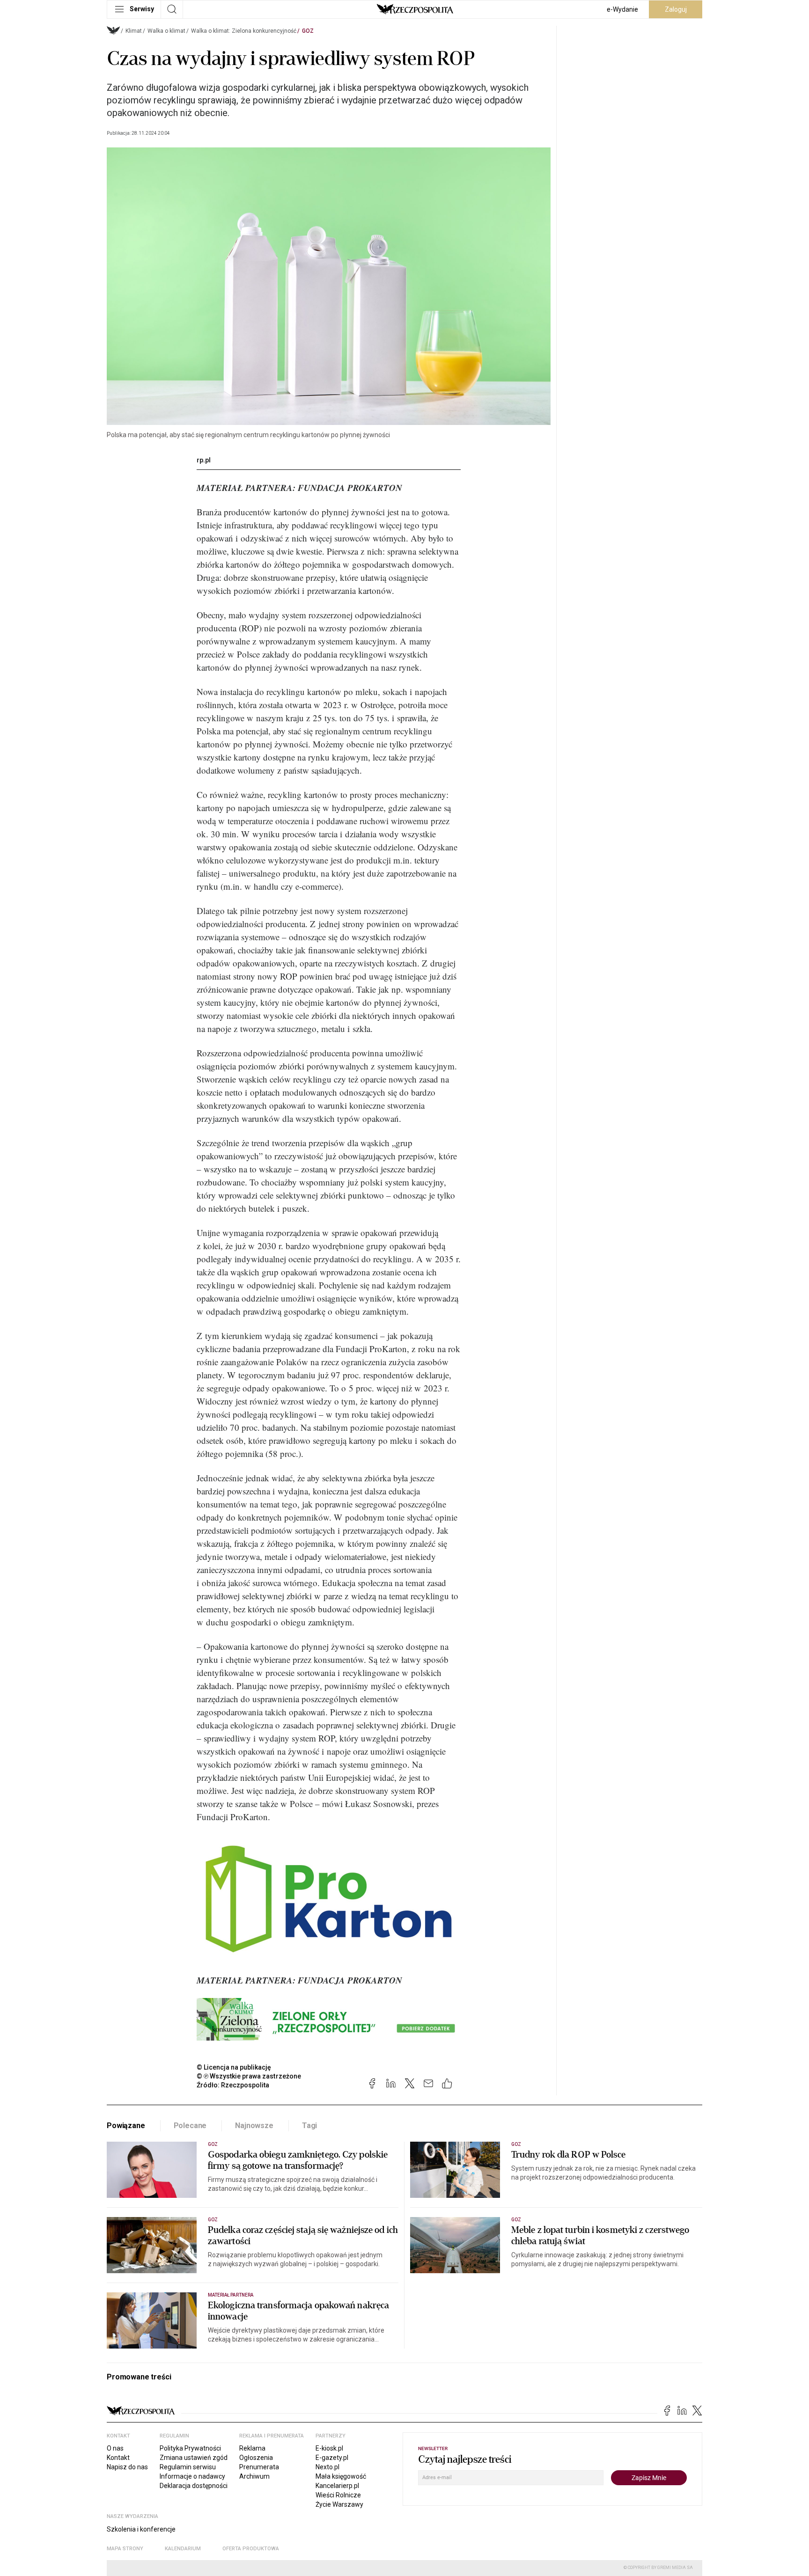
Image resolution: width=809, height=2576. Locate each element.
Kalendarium (183, 2549)
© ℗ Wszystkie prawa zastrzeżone (249, 2076)
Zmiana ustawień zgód (194, 2458)
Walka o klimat (166, 31)
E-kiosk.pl (329, 2448)
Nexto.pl (327, 2467)
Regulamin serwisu (188, 2467)
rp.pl (204, 460)
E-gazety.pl (332, 2458)
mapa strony (125, 2549)
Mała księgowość (341, 2476)
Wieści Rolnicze (338, 2495)
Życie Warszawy (339, 2504)
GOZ (308, 31)
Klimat (134, 31)
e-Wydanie (622, 9)
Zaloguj (676, 9)
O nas (115, 2448)
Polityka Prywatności (190, 2448)
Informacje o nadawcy (192, 2476)
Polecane (190, 2126)
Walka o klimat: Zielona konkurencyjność (244, 31)
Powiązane (126, 2126)
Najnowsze (254, 2126)
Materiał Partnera (231, 2295)
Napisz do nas (127, 2467)
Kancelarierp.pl (337, 2486)
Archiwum (254, 2476)
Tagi (309, 2126)
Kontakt (118, 2458)
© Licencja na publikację (234, 2067)
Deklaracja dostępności (194, 2486)
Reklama (252, 2448)
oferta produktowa (251, 2549)
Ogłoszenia (256, 2458)
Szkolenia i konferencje (141, 2529)
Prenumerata (259, 2467)
